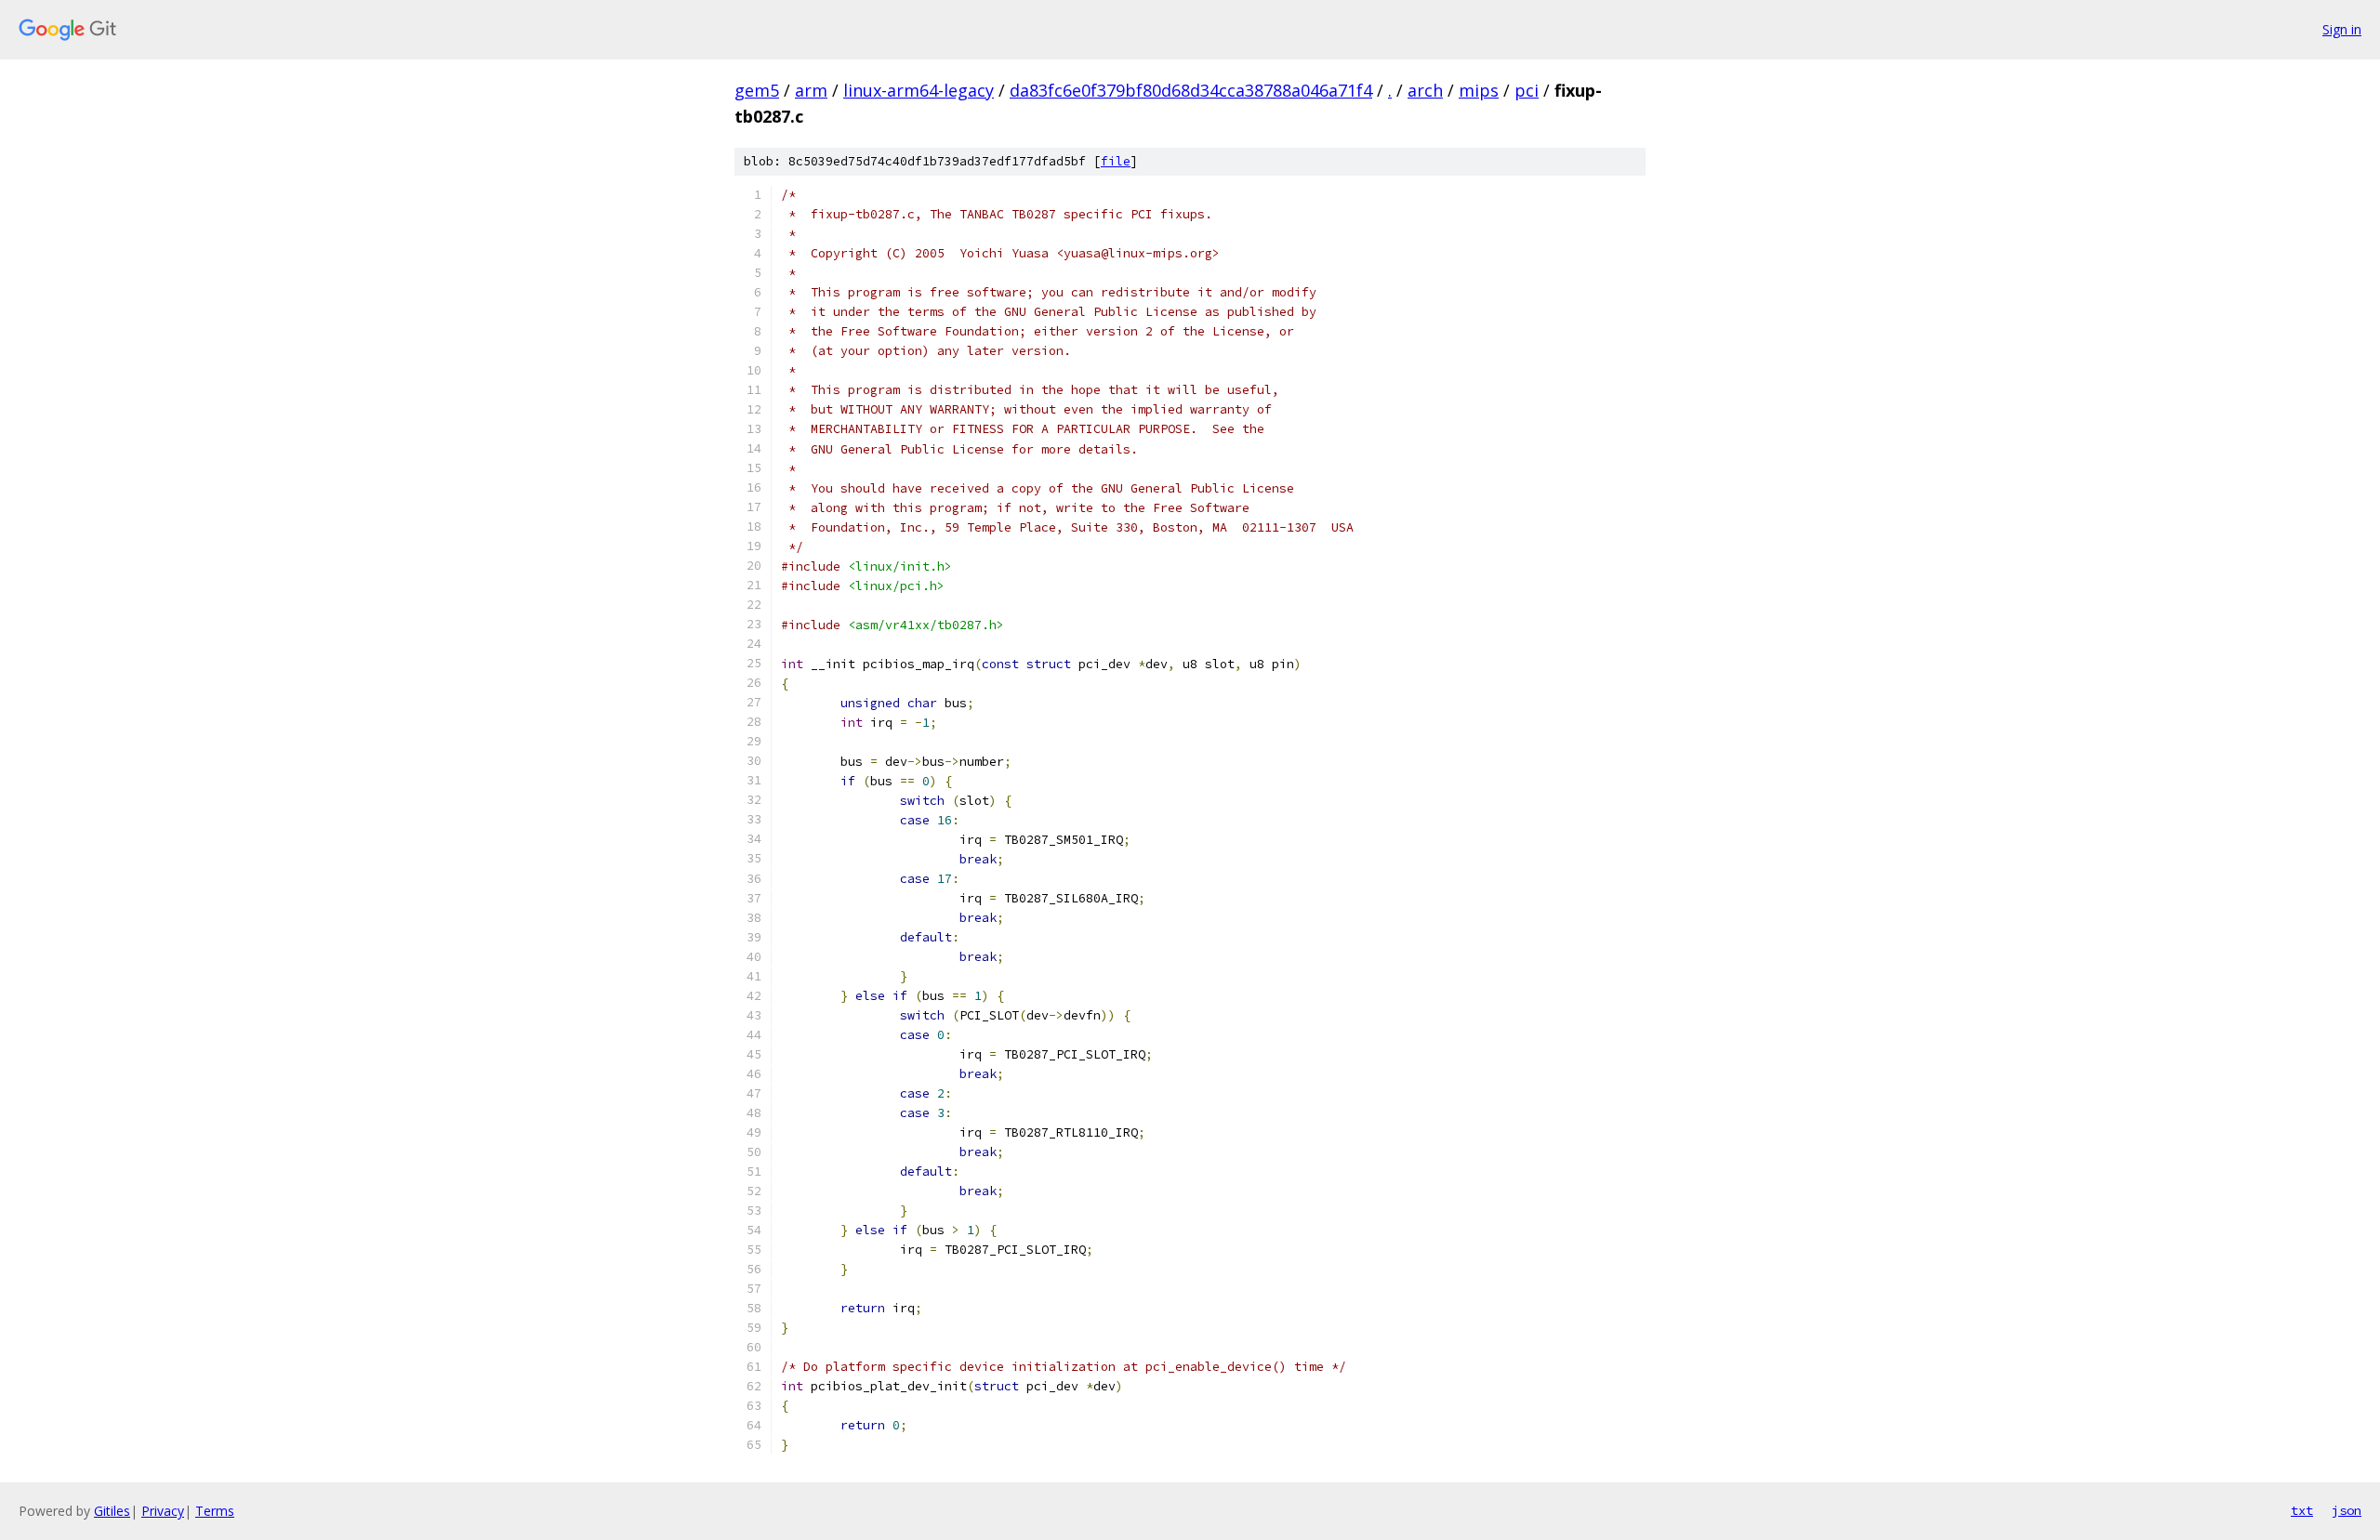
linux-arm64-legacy (919, 90)
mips (1479, 90)
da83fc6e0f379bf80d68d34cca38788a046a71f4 (1191, 90)
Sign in (2342, 29)
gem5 (757, 90)
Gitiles (112, 1511)
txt (2302, 1510)
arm (811, 90)
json (2347, 1510)
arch (1425, 90)
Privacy (163, 1511)
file (1116, 161)
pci (1527, 90)
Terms (215, 1511)
